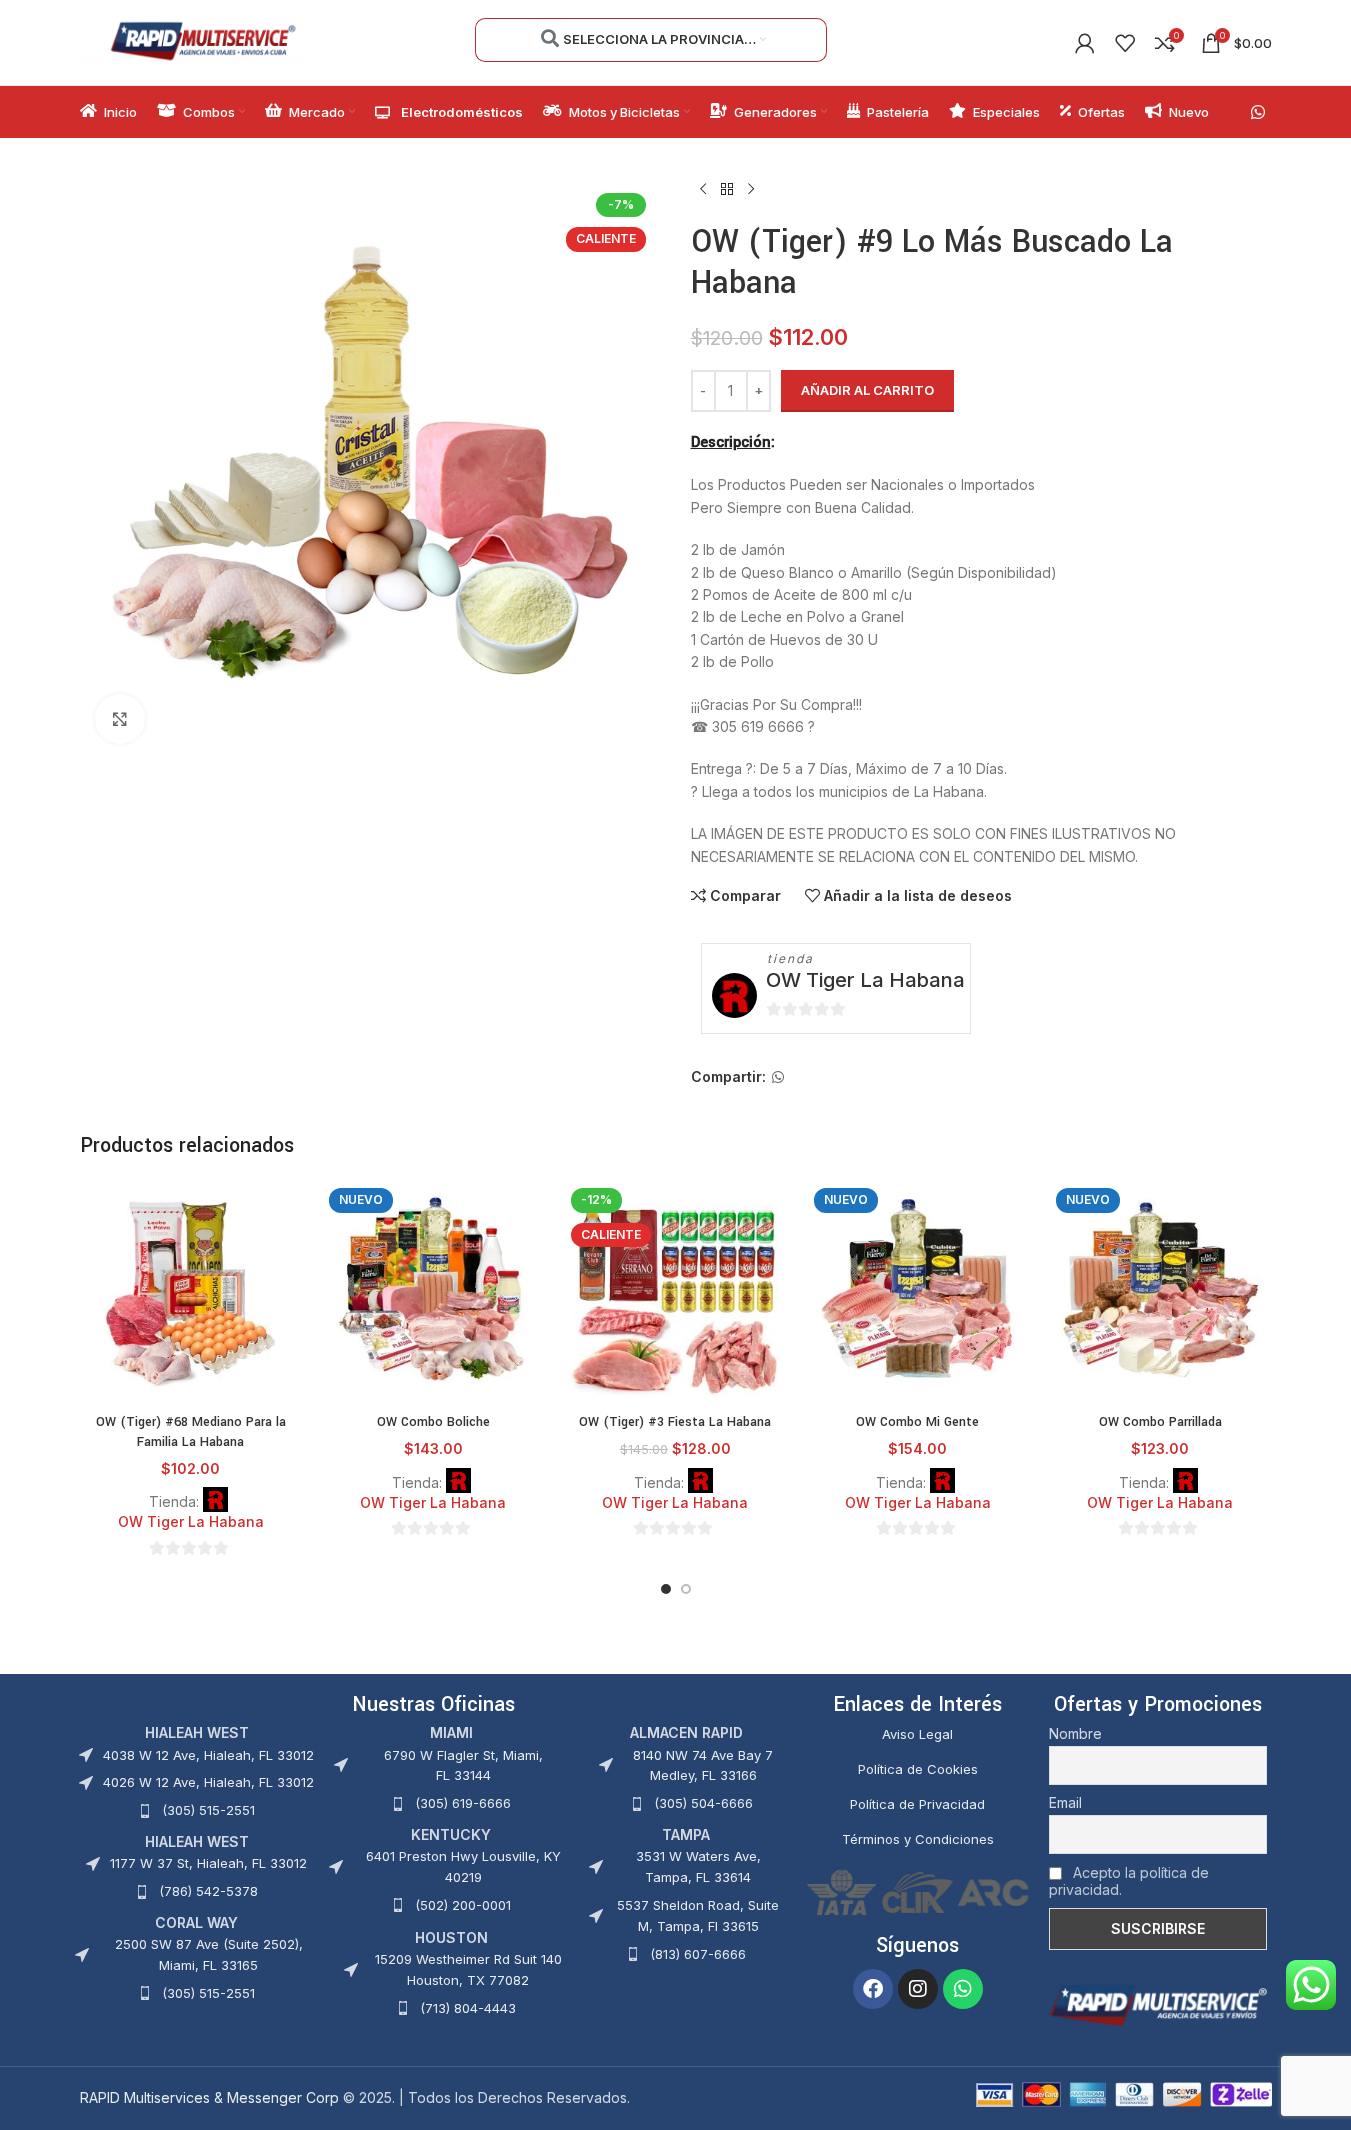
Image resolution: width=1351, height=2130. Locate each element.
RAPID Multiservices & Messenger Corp (209, 2097)
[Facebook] (873, 1989)
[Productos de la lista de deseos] (1125, 43)
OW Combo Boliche (433, 1422)
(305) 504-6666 (703, 1803)
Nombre (1075, 1733)
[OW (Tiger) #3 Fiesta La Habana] (675, 1292)
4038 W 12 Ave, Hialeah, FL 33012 (208, 1755)
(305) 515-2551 (208, 1810)
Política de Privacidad (917, 1804)
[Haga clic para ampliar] (120, 719)
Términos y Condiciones (918, 1839)
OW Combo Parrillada (1160, 1422)
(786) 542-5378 (208, 1891)
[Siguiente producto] (751, 190)
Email (1065, 1802)
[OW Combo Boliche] (433, 1292)
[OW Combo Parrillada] (1160, 1292)
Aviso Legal (917, 1734)
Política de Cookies (918, 1769)
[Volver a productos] (727, 190)
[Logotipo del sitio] (202, 40)
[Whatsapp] (963, 1989)
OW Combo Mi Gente (917, 1422)
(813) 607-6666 (698, 1954)
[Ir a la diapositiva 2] (686, 1589)
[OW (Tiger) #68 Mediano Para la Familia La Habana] (191, 1292)
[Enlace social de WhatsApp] (1257, 112)
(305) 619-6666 (463, 1803)
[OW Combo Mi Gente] (918, 1292)
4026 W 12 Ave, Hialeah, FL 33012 (208, 1782)
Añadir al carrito (867, 390)
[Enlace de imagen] (1158, 2003)
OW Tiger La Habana (865, 980)
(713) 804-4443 (468, 2008)
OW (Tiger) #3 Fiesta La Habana (675, 1422)
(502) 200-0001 (463, 1905)
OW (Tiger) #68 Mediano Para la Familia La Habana (191, 1432)
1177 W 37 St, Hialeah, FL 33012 (208, 1863)
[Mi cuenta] (1085, 43)
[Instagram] (918, 1989)
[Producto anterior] (703, 190)
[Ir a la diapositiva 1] (666, 1589)
